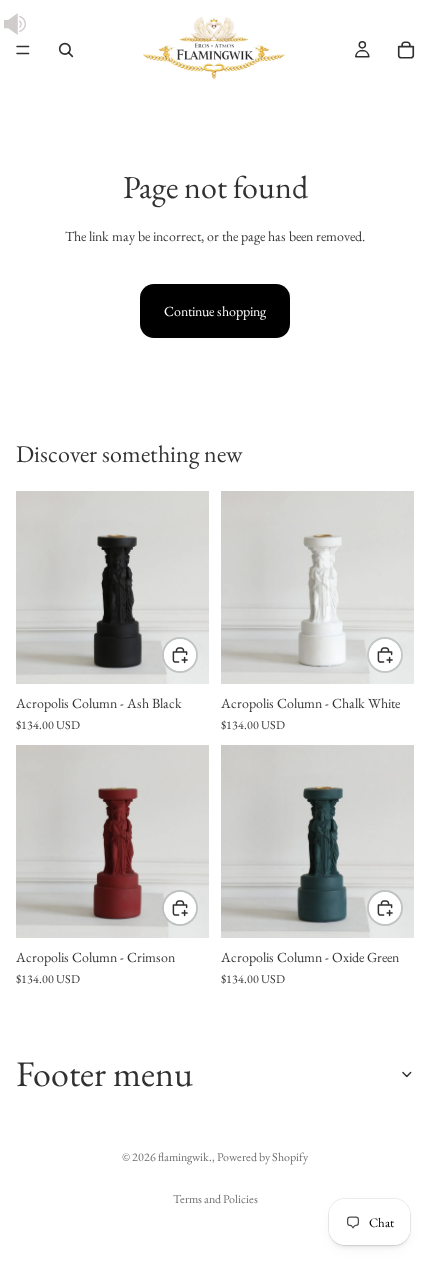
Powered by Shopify (262, 1157)
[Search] (66, 50)
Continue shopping (215, 311)
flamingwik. (185, 1157)
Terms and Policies (215, 1199)
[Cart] (406, 50)
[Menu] (23, 50)
